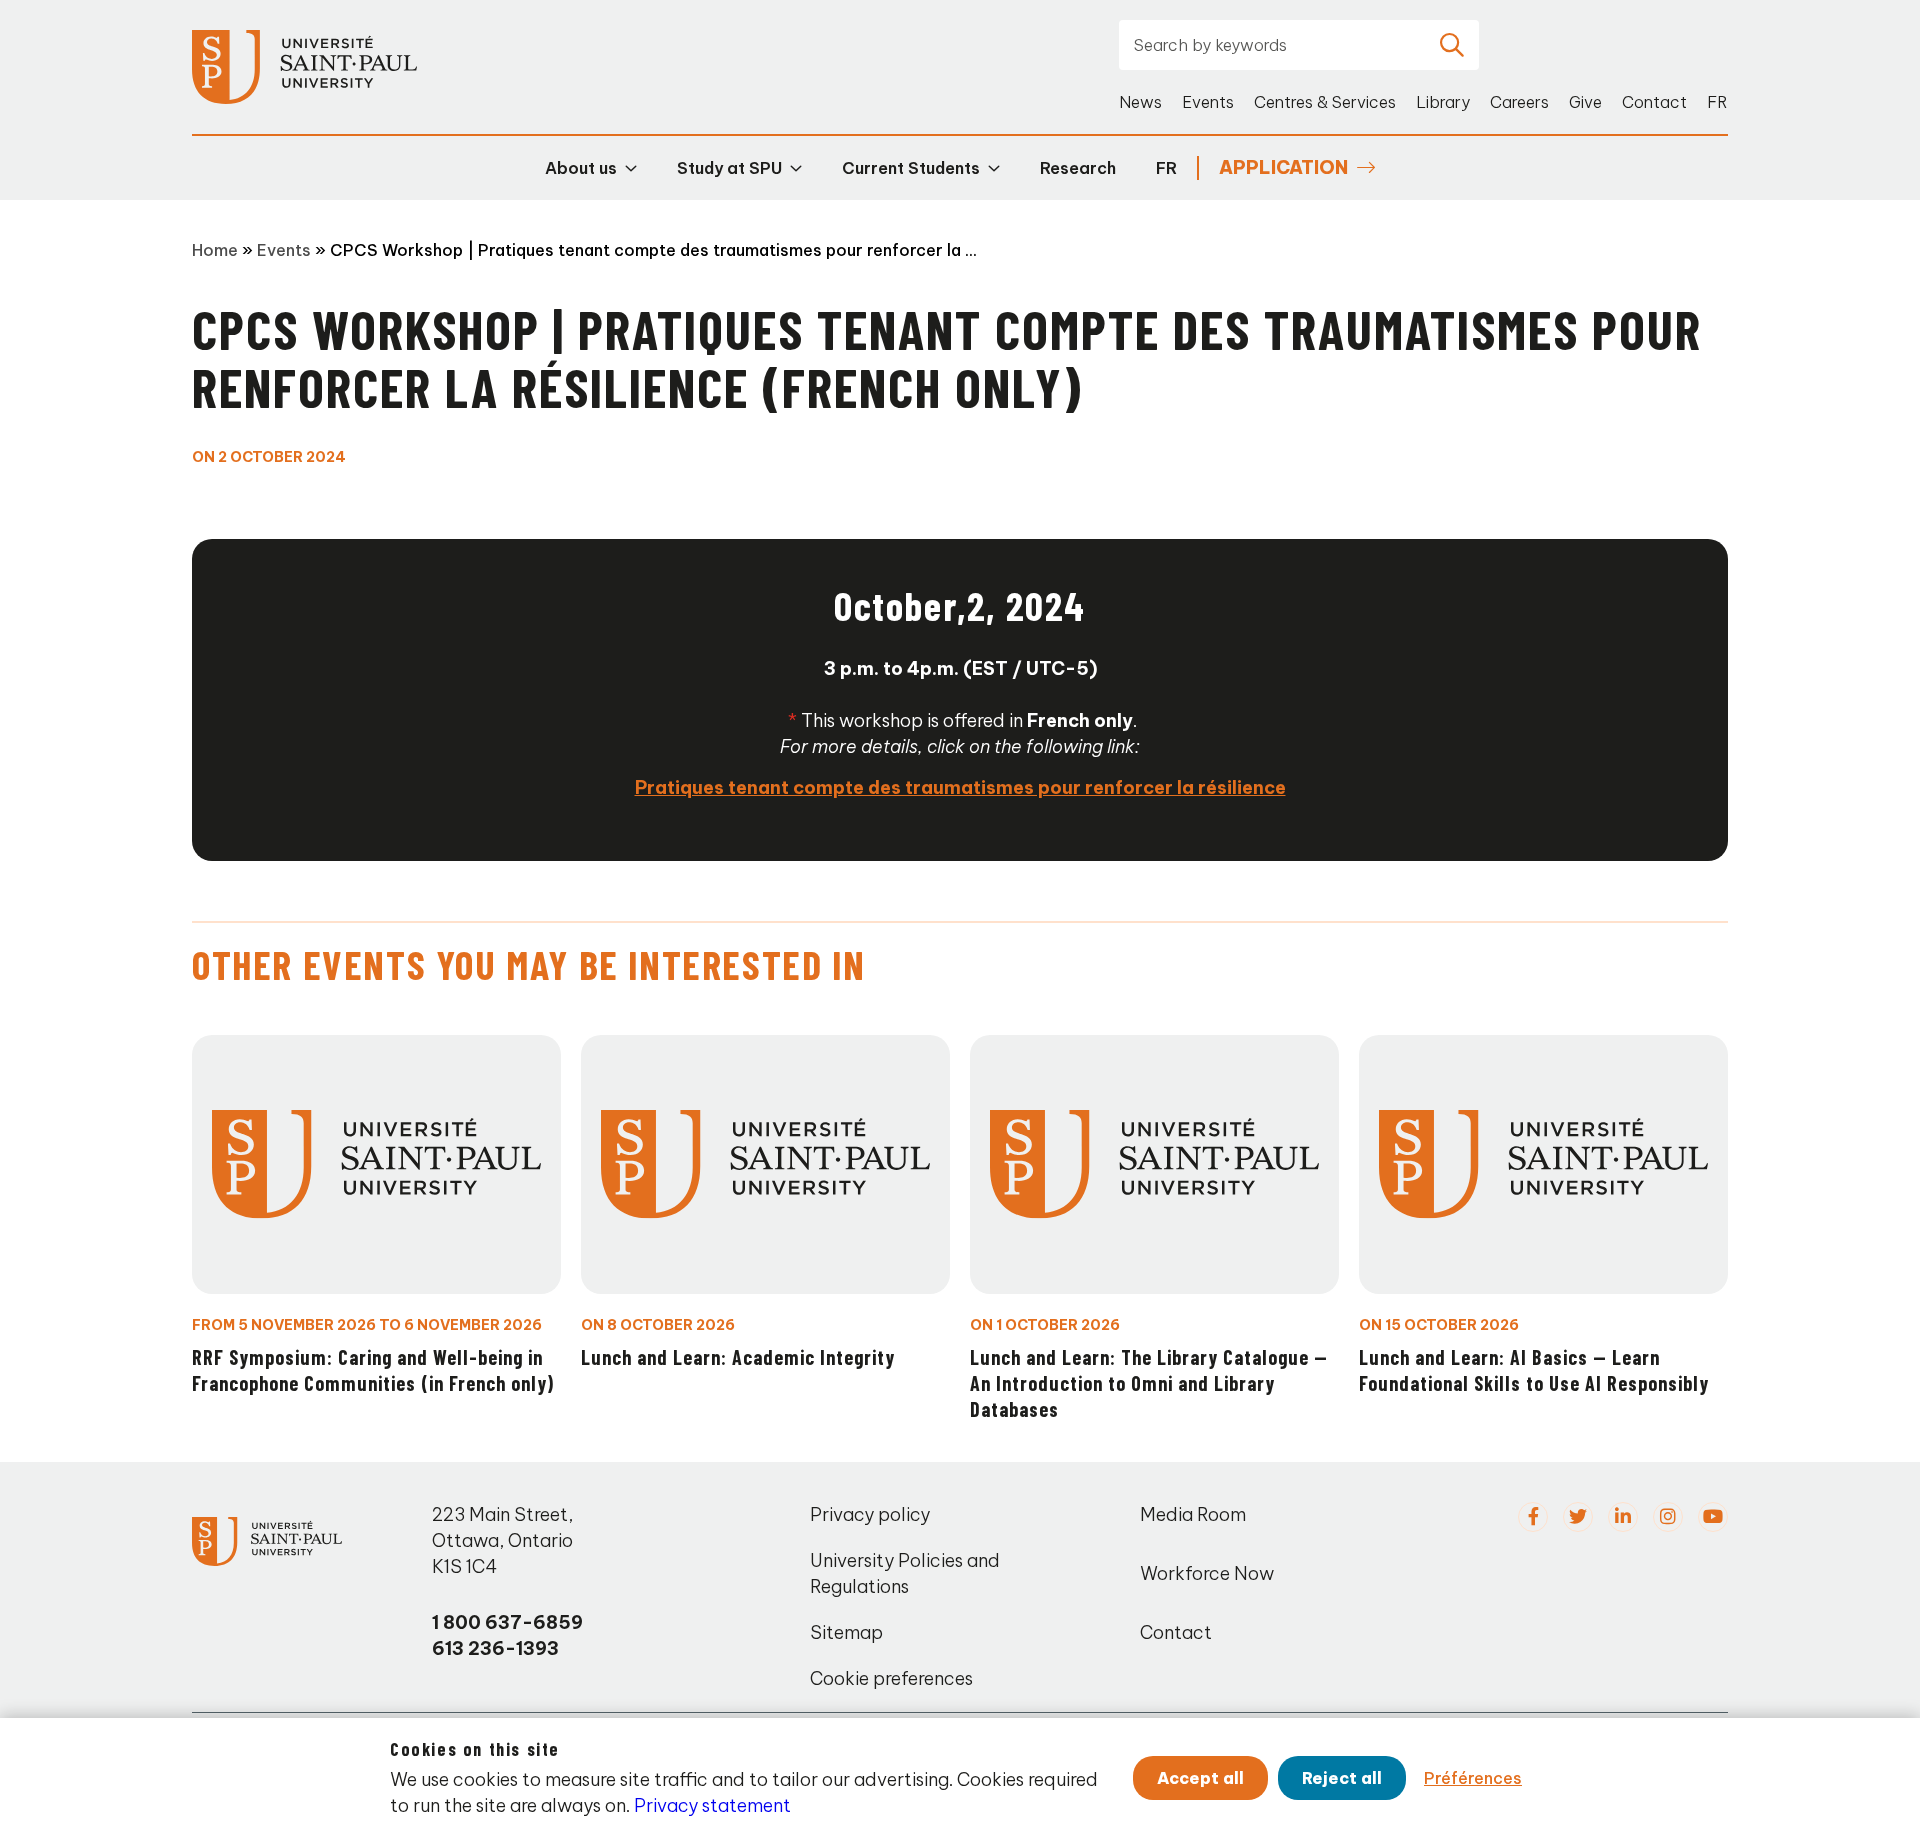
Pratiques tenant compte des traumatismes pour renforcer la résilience (960, 787)
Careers (1519, 102)
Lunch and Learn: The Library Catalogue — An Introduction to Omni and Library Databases (1149, 1383)
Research (1078, 168)
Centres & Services (1325, 102)
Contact (1654, 102)
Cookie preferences (891, 1678)
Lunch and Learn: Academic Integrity (738, 1357)
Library (1443, 102)
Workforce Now (1207, 1573)
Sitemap (846, 1632)
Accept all (1200, 1778)
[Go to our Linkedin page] (1623, 1517)
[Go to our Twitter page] (1578, 1517)
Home (215, 250)
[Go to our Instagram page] (1668, 1517)
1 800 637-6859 (507, 1622)
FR (1717, 102)
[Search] (1452, 45)
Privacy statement (712, 1805)
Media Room (1193, 1514)
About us (581, 168)
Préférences (1473, 1778)
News (1140, 102)
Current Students (911, 168)
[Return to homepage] (304, 67)
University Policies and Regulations (905, 1573)
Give (1585, 102)
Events (1208, 102)
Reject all (1342, 1778)
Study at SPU (729, 168)
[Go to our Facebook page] (1533, 1517)
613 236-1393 (495, 1648)
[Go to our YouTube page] (1713, 1517)
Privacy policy (870, 1514)
